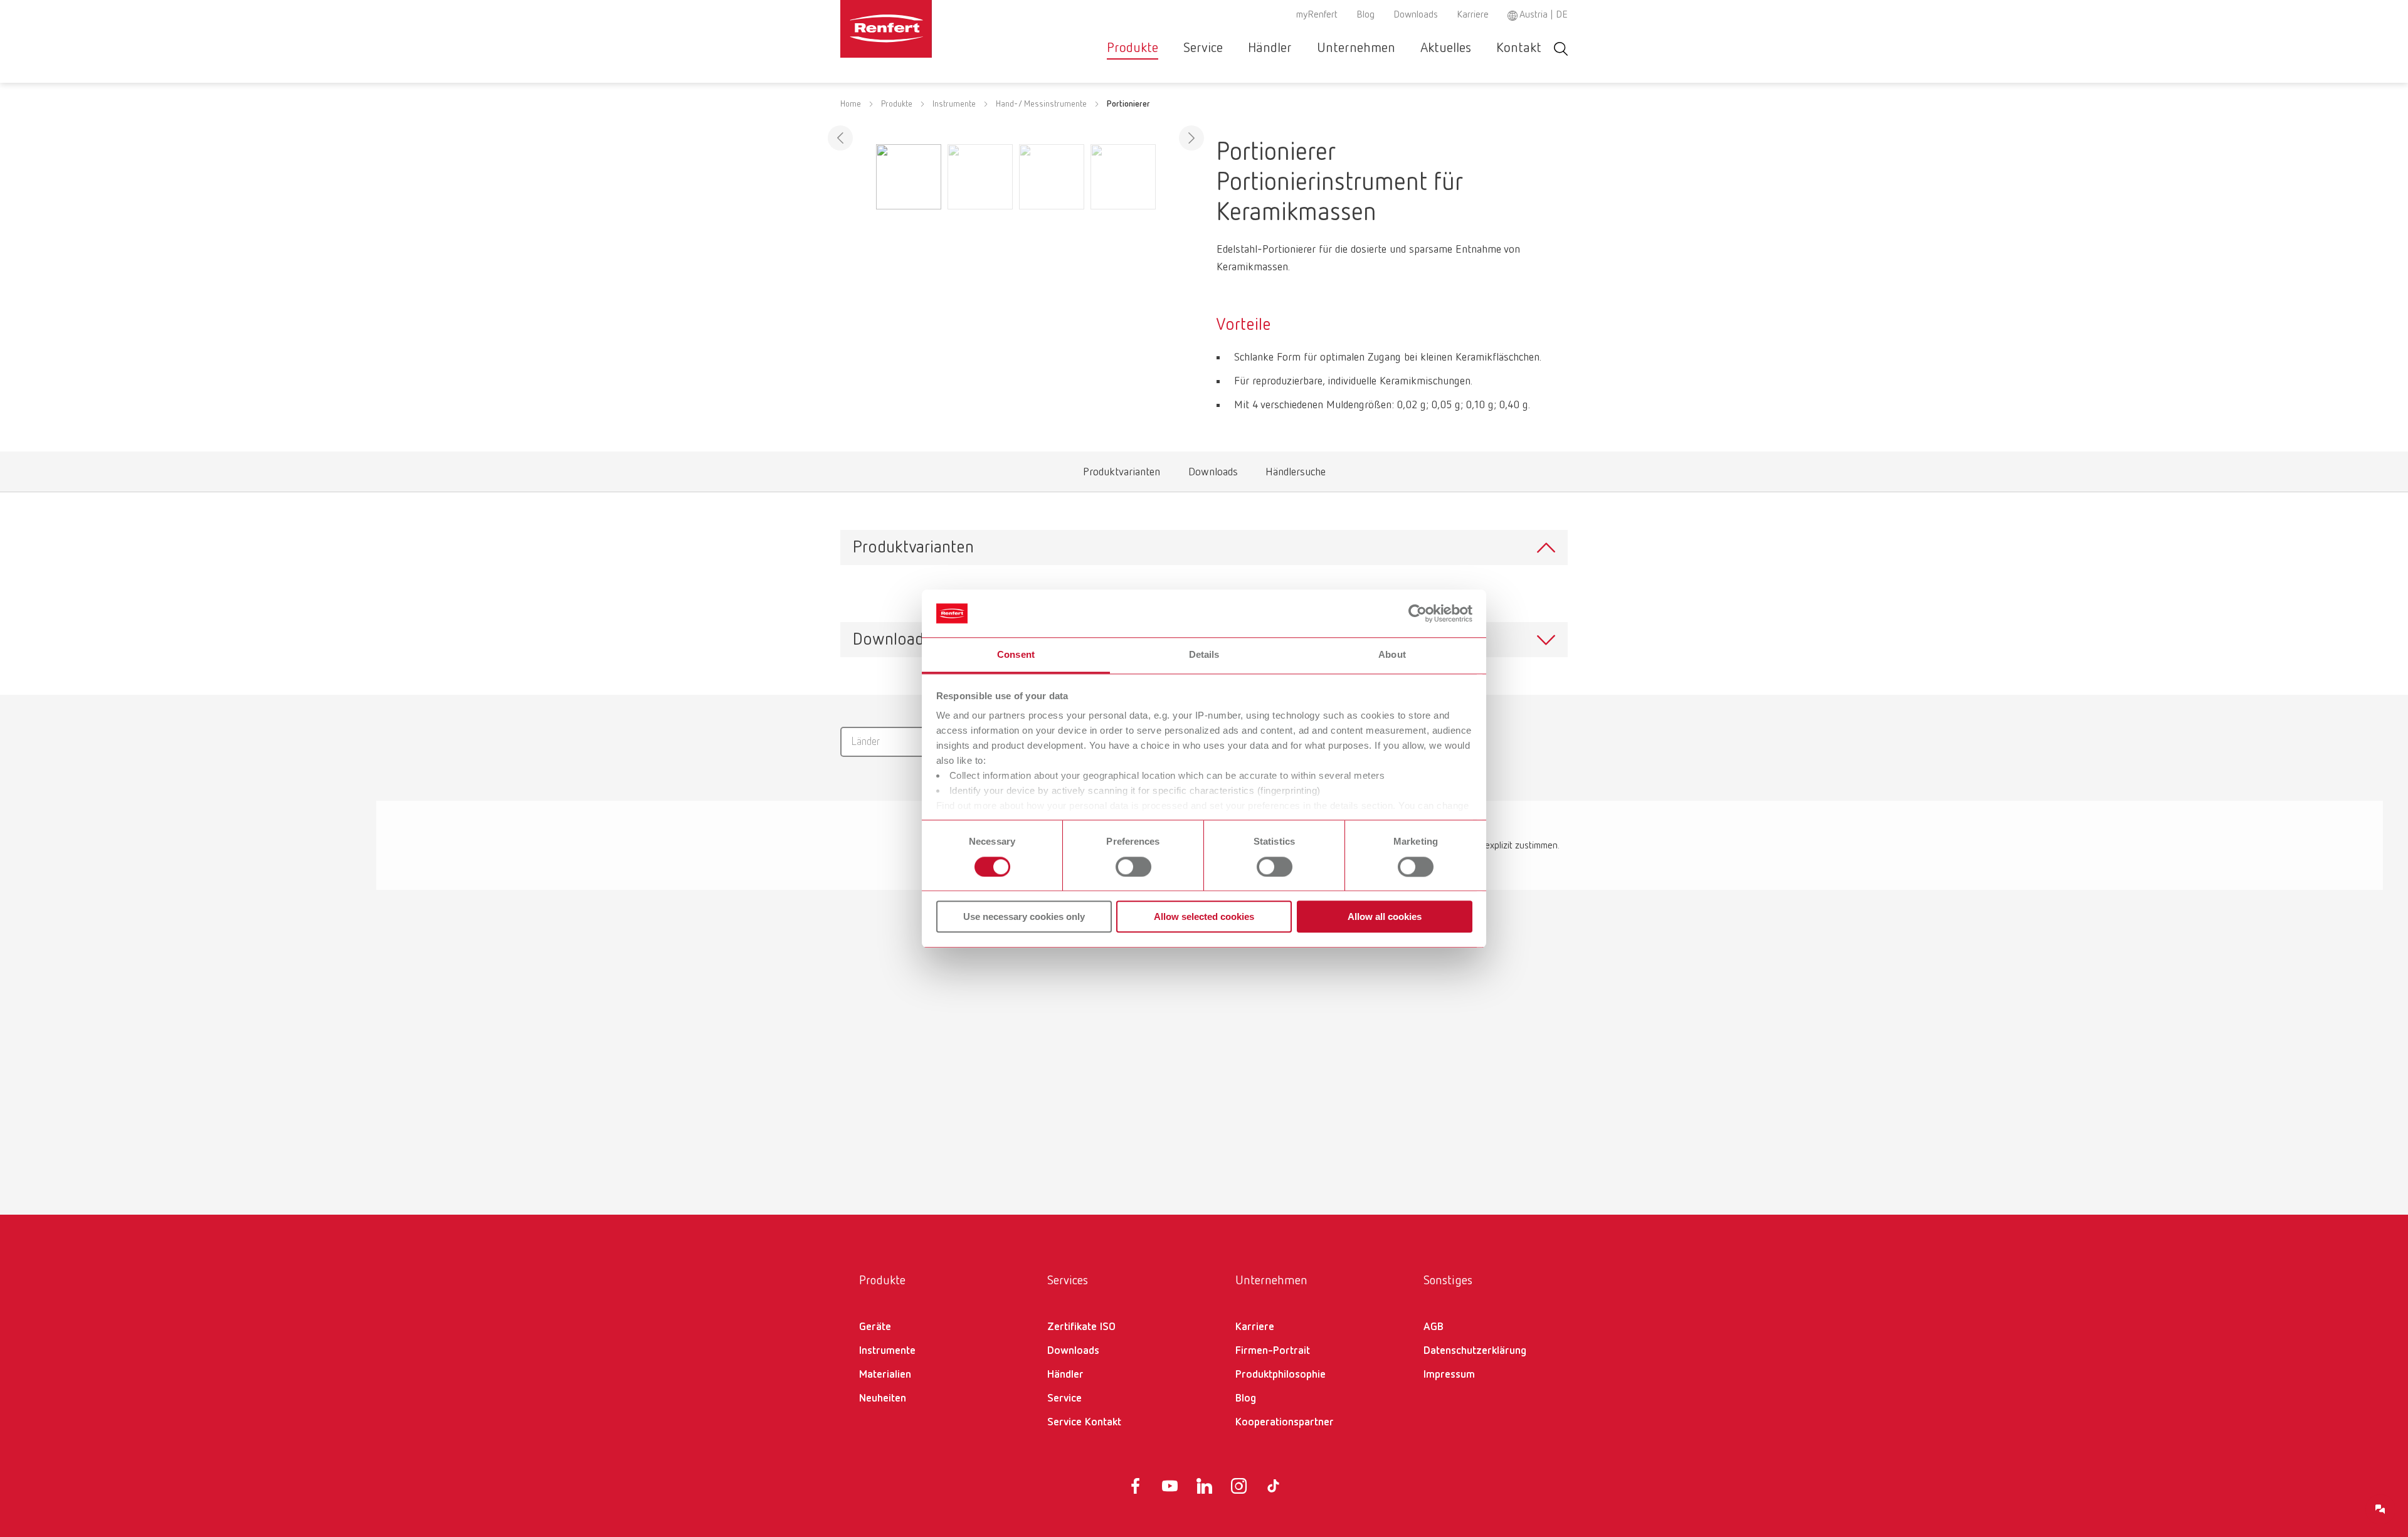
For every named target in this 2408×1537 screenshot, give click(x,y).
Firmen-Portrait (1273, 1351)
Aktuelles (1446, 48)
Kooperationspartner (1285, 1422)
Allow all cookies (1385, 916)
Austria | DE (1544, 15)
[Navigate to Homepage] (924, 29)
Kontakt (1519, 48)
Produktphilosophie (1281, 1375)
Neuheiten (883, 1398)
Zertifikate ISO (1081, 1327)
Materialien (885, 1375)
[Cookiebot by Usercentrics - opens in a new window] (1418, 613)
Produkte (1133, 48)
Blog (1365, 15)
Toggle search (1561, 49)
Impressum (1449, 1375)
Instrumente (954, 104)
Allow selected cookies (1204, 916)
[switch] (1133, 867)
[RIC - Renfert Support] (2380, 1509)
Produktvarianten (1122, 475)
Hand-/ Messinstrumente (1041, 104)
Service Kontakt (1084, 1422)
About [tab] (1392, 655)
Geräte (875, 1327)
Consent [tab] (1016, 655)
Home (851, 104)
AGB (1434, 1327)
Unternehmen (1356, 48)
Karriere (1473, 15)
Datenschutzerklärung (1475, 1351)
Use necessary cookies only (1024, 916)
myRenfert (1317, 15)
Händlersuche (1296, 475)
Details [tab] (1204, 655)
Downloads (1416, 15)
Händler (1270, 48)
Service (1203, 48)
